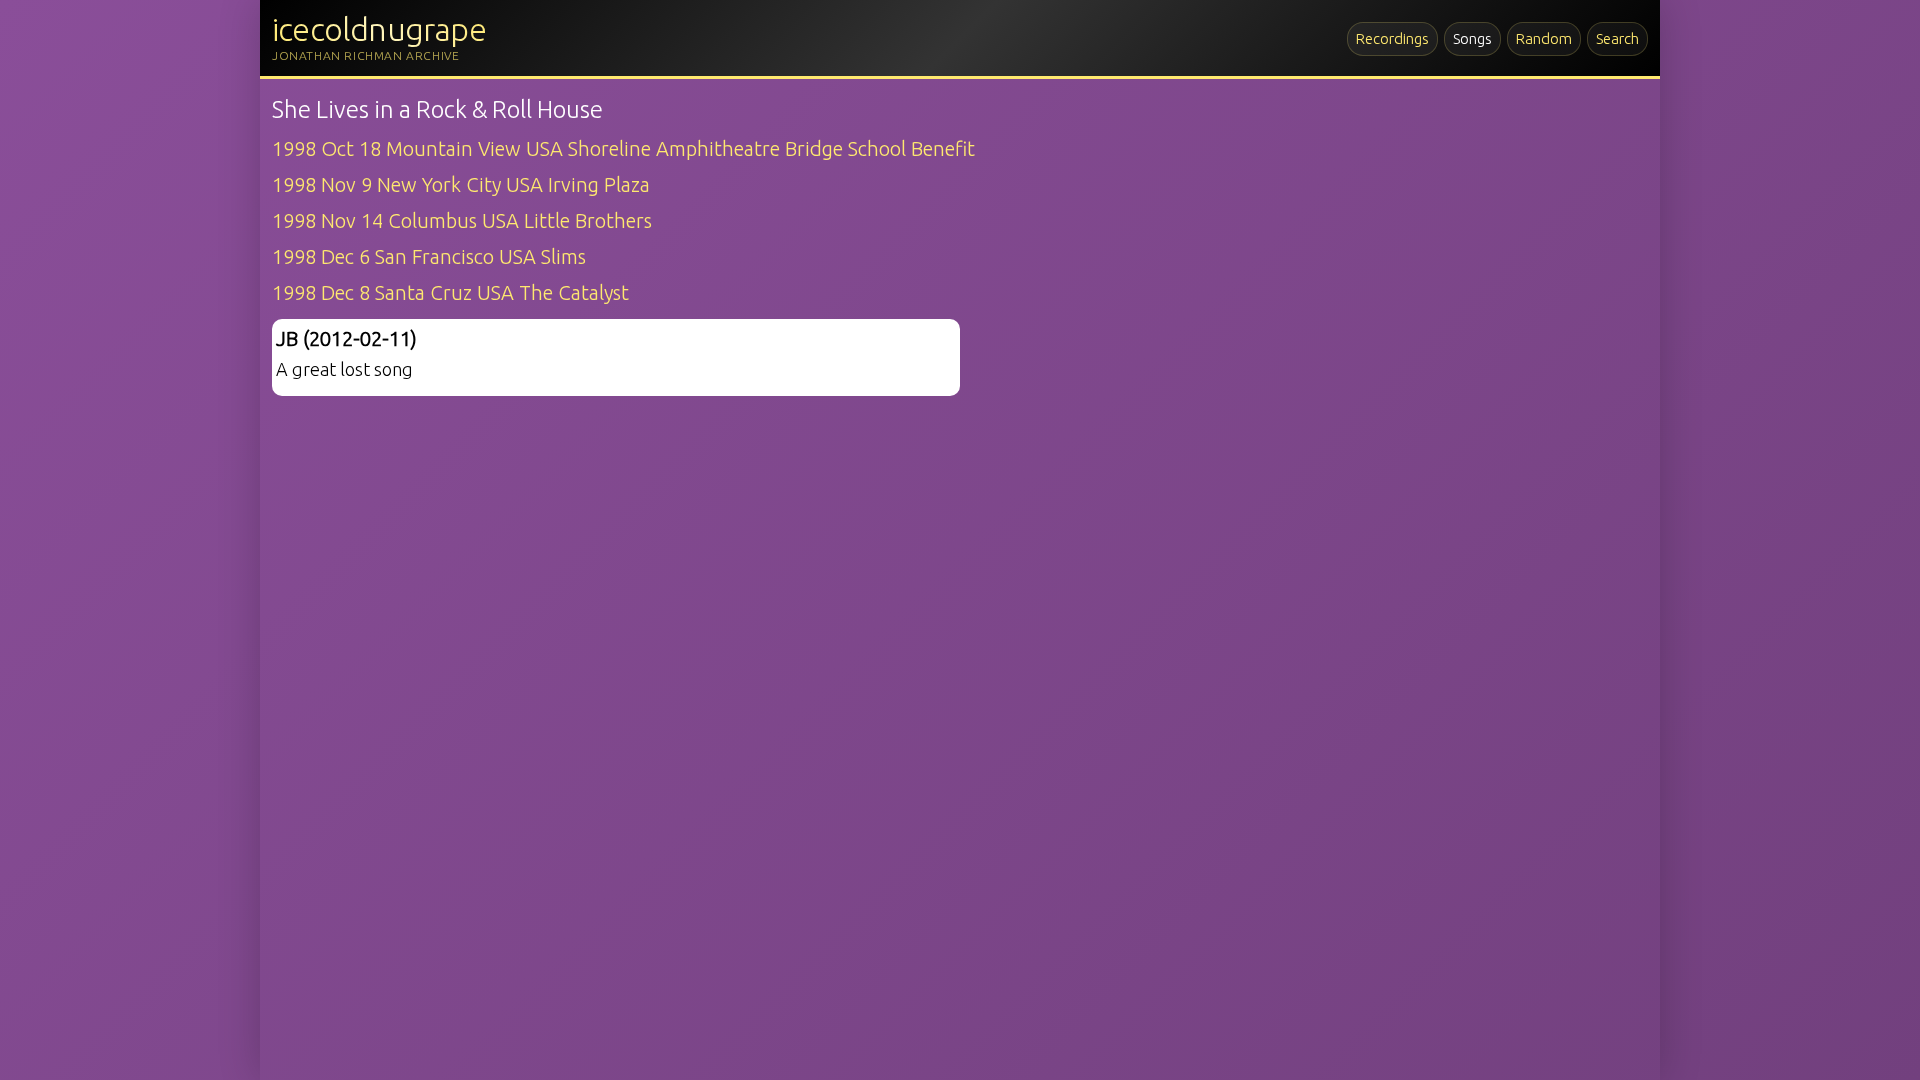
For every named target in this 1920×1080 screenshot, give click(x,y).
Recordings (1392, 38)
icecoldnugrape (379, 29)
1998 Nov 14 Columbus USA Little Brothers (462, 220)
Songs (1472, 38)
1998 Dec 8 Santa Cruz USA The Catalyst (450, 292)
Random (1544, 38)
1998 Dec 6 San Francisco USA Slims (429, 256)
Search (1617, 38)
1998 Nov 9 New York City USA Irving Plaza (461, 184)
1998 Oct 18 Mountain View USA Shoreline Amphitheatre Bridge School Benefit (623, 148)
